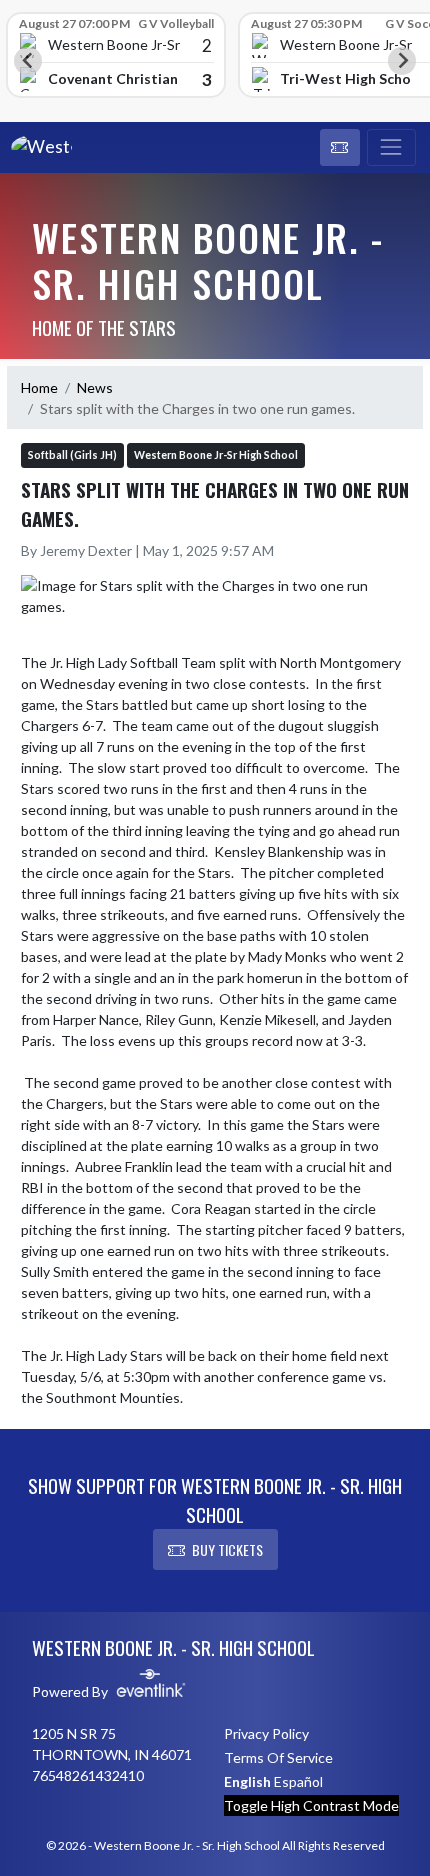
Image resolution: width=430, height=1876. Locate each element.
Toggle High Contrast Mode (311, 1805)
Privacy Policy (266, 1733)
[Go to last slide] (28, 61)
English (247, 1781)
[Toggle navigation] (391, 148)
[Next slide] (402, 61)
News (95, 387)
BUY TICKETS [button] (227, 1549)
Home (39, 387)
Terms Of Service (278, 1757)
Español (298, 1781)
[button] (340, 148)
